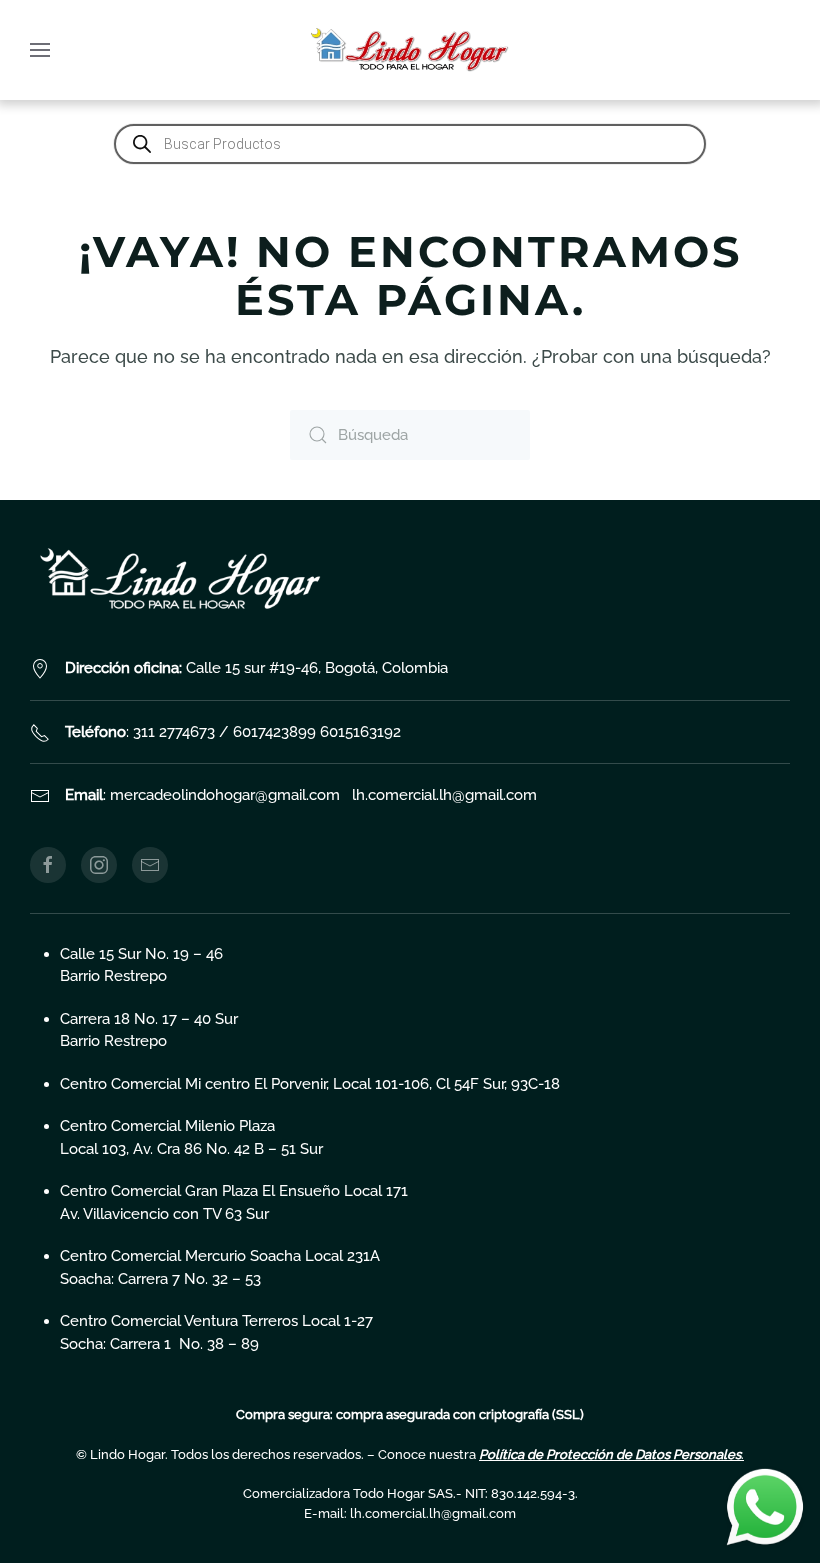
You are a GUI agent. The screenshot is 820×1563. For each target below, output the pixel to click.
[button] (40, 50)
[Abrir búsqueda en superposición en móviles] (410, 144)
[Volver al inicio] (410, 50)
